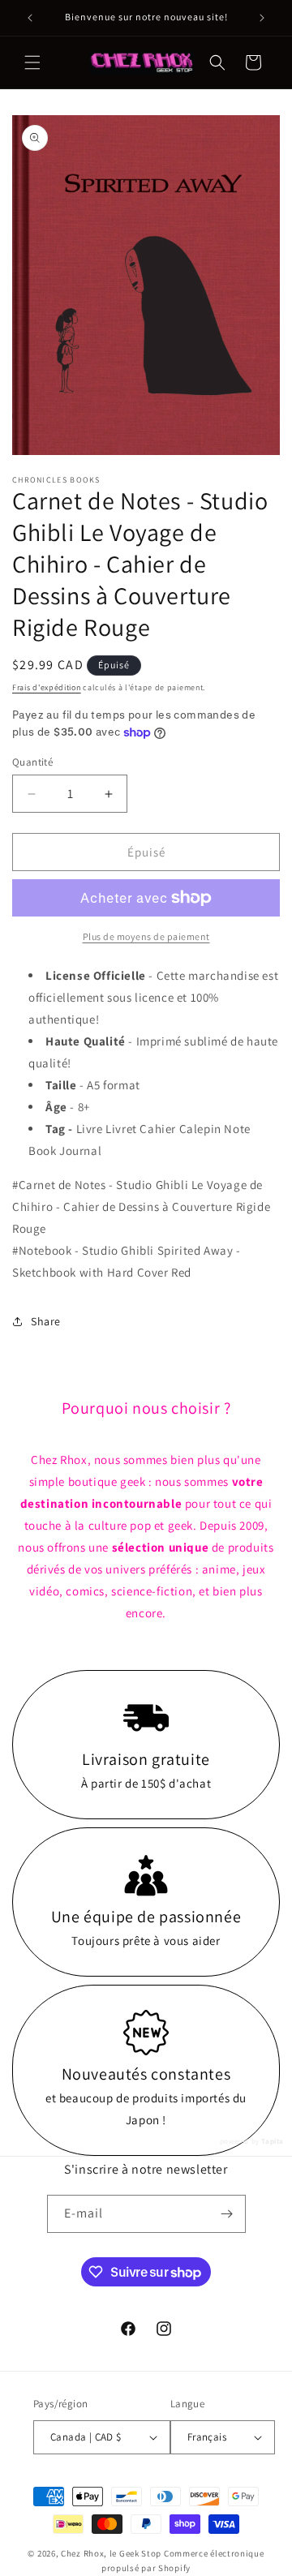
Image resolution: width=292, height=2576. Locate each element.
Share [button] (46, 1321)
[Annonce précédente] (30, 18)
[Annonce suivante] (262, 18)
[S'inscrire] (227, 2214)
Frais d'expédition (47, 687)
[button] (32, 62)
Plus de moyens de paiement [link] (146, 936)
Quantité (32, 762)
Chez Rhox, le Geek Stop (111, 2553)
